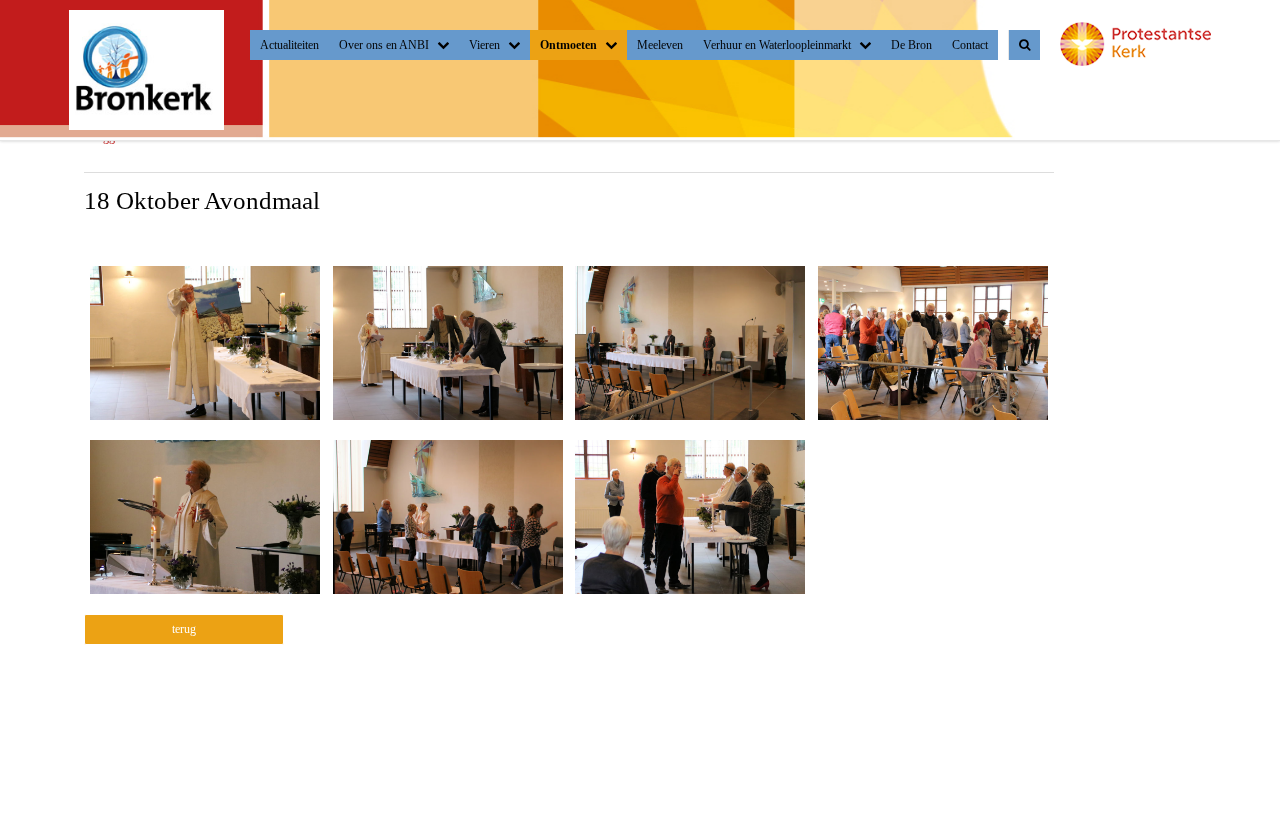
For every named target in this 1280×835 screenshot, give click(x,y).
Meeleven (660, 45)
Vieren (484, 45)
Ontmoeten (568, 45)
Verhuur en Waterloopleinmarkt (777, 45)
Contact (970, 45)
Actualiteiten (289, 45)
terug (184, 629)
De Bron (911, 45)
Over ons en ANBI (384, 45)
